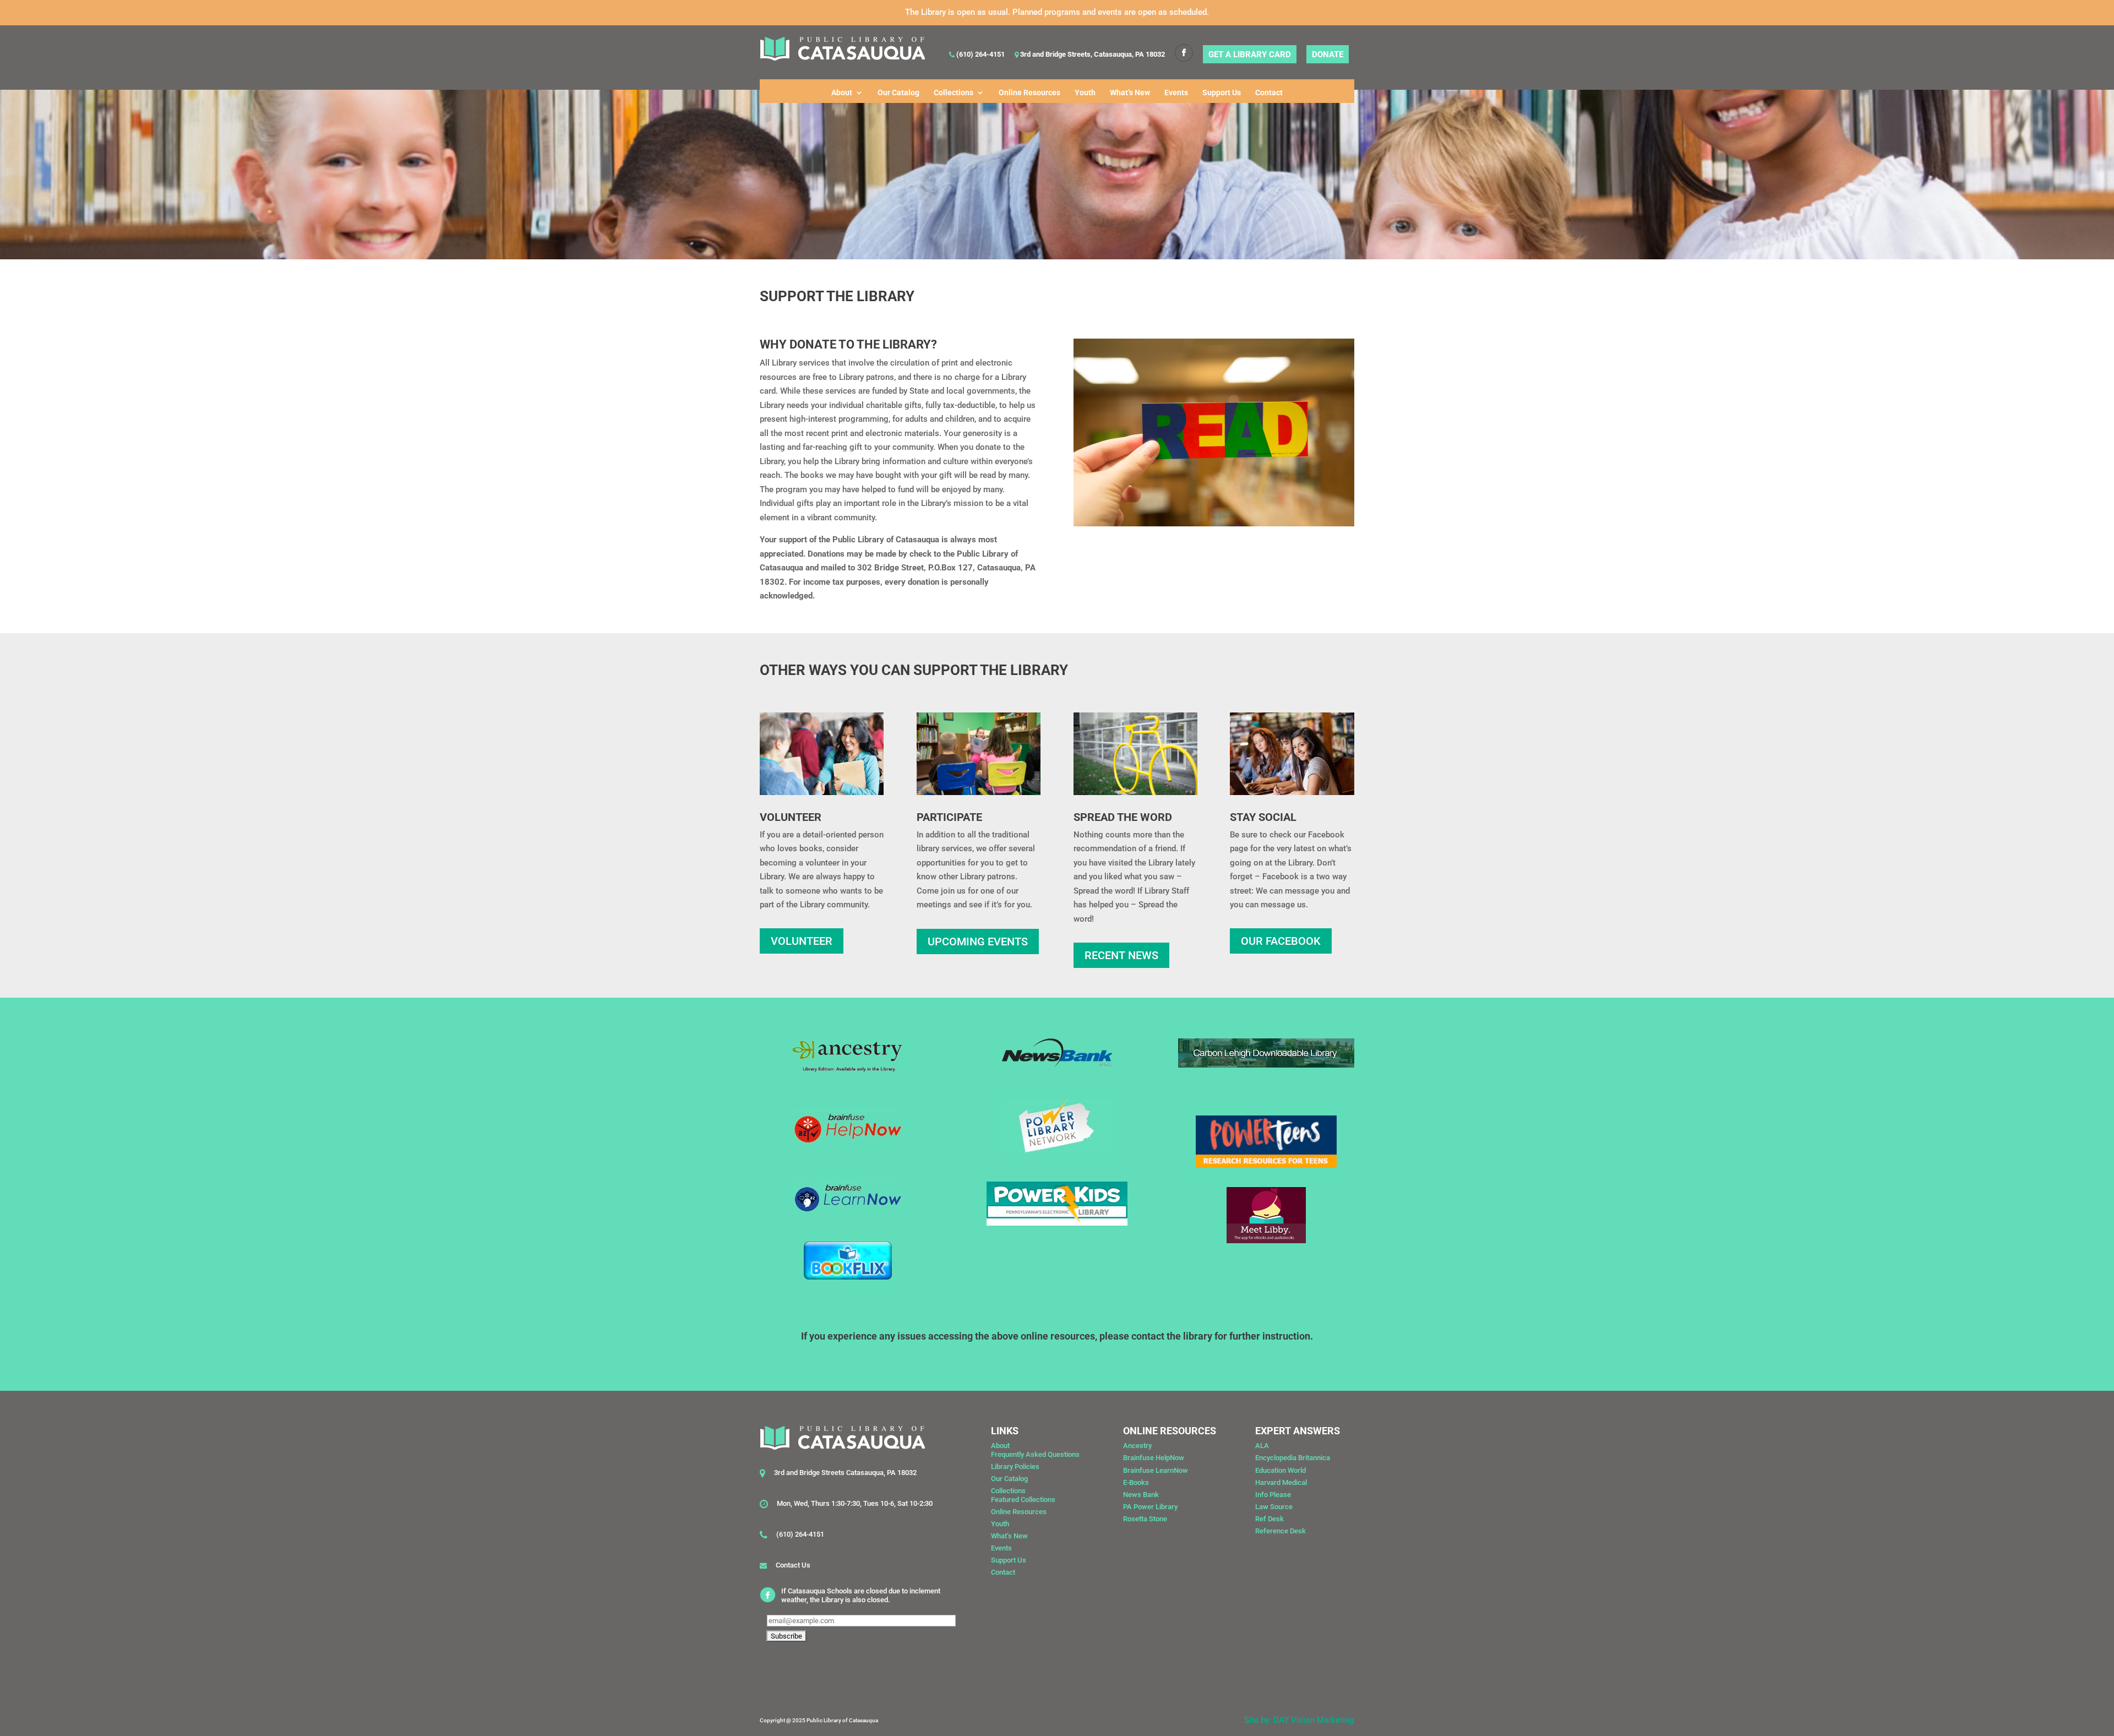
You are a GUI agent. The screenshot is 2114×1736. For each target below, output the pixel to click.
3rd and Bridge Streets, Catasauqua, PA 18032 (1092, 55)
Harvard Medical (1281, 1482)
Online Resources (1029, 93)
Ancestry (1137, 1446)
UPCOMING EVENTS (978, 942)
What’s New (1130, 93)
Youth (1085, 93)
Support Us (1222, 93)
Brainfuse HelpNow (1154, 1458)
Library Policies (1015, 1466)
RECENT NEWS (1121, 955)
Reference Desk (1281, 1531)
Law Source (1274, 1507)
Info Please (1273, 1495)
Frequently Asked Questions (1035, 1454)
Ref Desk (1270, 1519)
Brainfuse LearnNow (1156, 1470)
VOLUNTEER (802, 941)
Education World (1281, 1470)
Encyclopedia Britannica (1293, 1458)
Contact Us (793, 1565)
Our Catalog (898, 93)
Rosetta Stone (1145, 1519)
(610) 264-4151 (980, 55)
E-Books (1136, 1482)
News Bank (1141, 1495)
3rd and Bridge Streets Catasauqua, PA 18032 (845, 1473)
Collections (954, 93)
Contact (1269, 93)
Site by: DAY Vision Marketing (1299, 1720)
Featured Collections (1023, 1500)
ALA (1262, 1446)
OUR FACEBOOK (1281, 941)
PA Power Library (1150, 1507)
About (842, 93)
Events (1176, 93)
